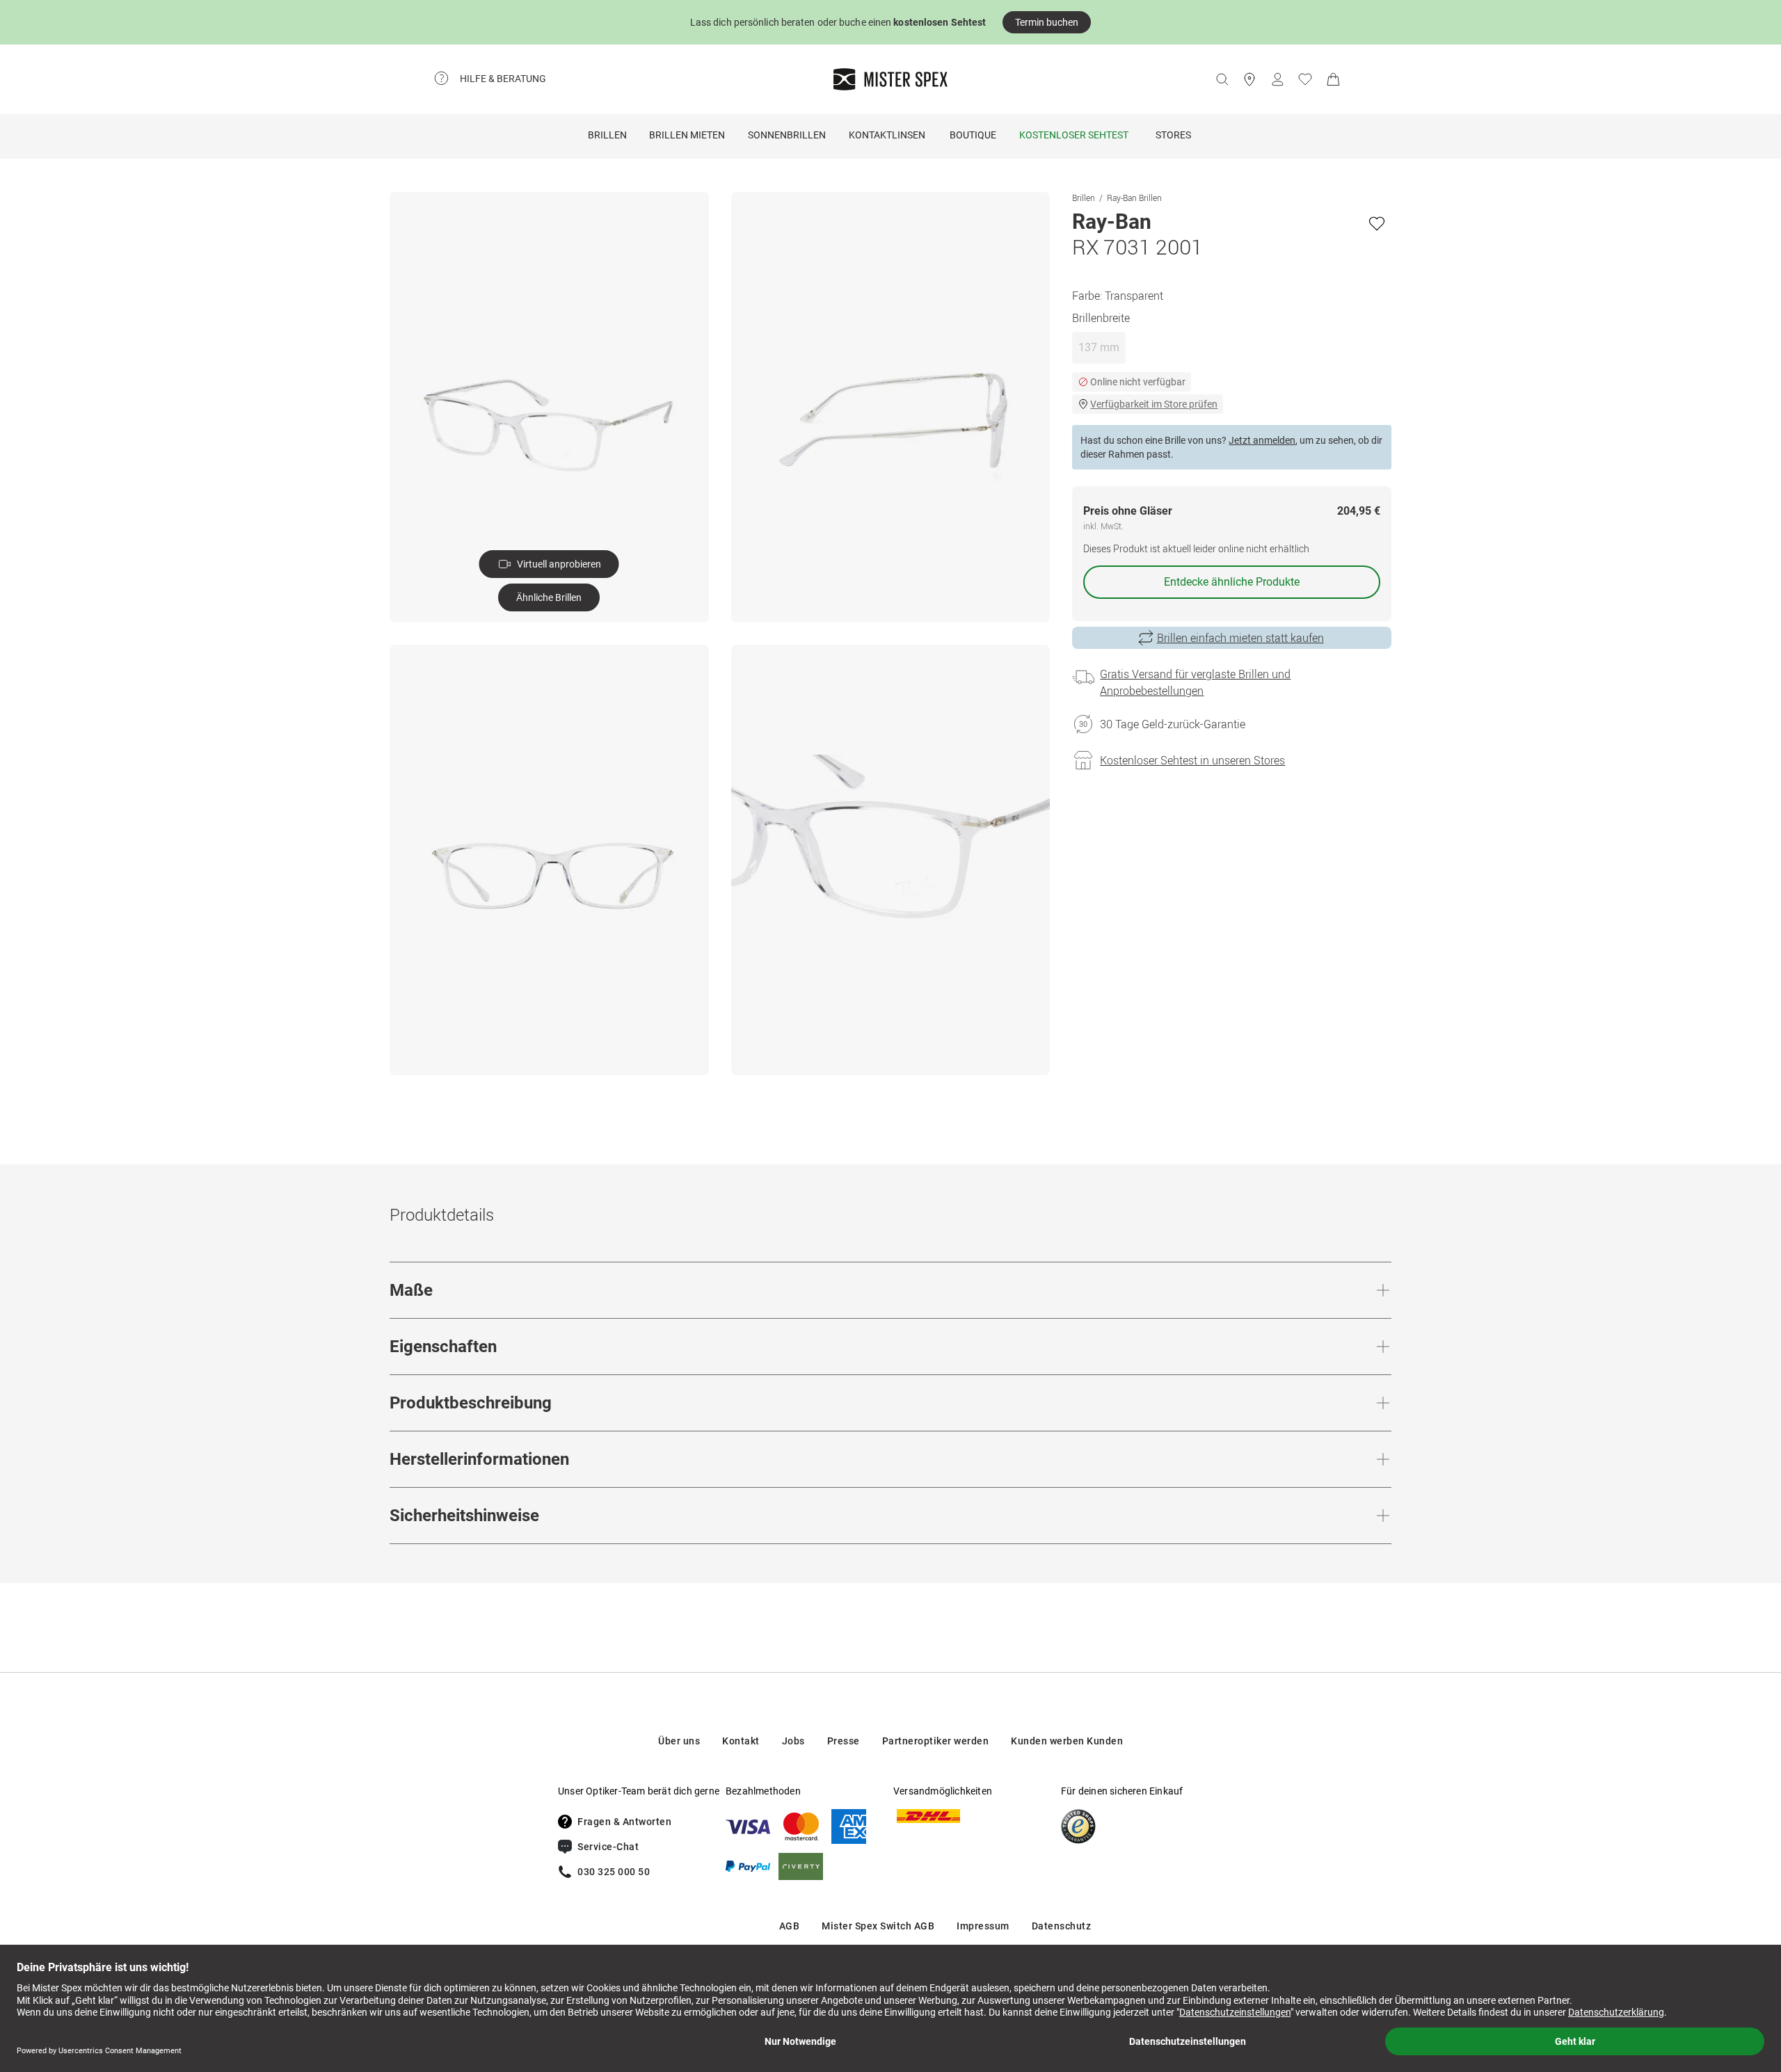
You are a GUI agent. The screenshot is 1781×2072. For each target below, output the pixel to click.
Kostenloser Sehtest (1074, 135)
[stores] (1249, 79)
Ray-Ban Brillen (1134, 198)
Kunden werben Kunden (1067, 1741)
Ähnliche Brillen (549, 597)
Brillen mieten (687, 135)
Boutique (973, 135)
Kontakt (741, 1741)
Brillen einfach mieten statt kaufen (1240, 638)
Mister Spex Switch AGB (878, 1926)
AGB (790, 1926)
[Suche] (1222, 79)
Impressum (983, 1926)
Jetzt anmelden (1262, 440)
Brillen (607, 135)
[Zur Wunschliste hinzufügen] (1377, 223)
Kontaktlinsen (887, 135)
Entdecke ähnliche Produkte (1232, 582)
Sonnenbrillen (787, 135)
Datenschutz (1062, 1926)
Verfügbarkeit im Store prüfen (1154, 404)
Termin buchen (1047, 22)
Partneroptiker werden (936, 1741)
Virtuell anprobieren (559, 564)
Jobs (793, 1741)
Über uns (679, 1741)
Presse (844, 1741)
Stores (1173, 135)
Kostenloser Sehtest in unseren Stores (1192, 760)
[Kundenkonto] (1277, 79)
